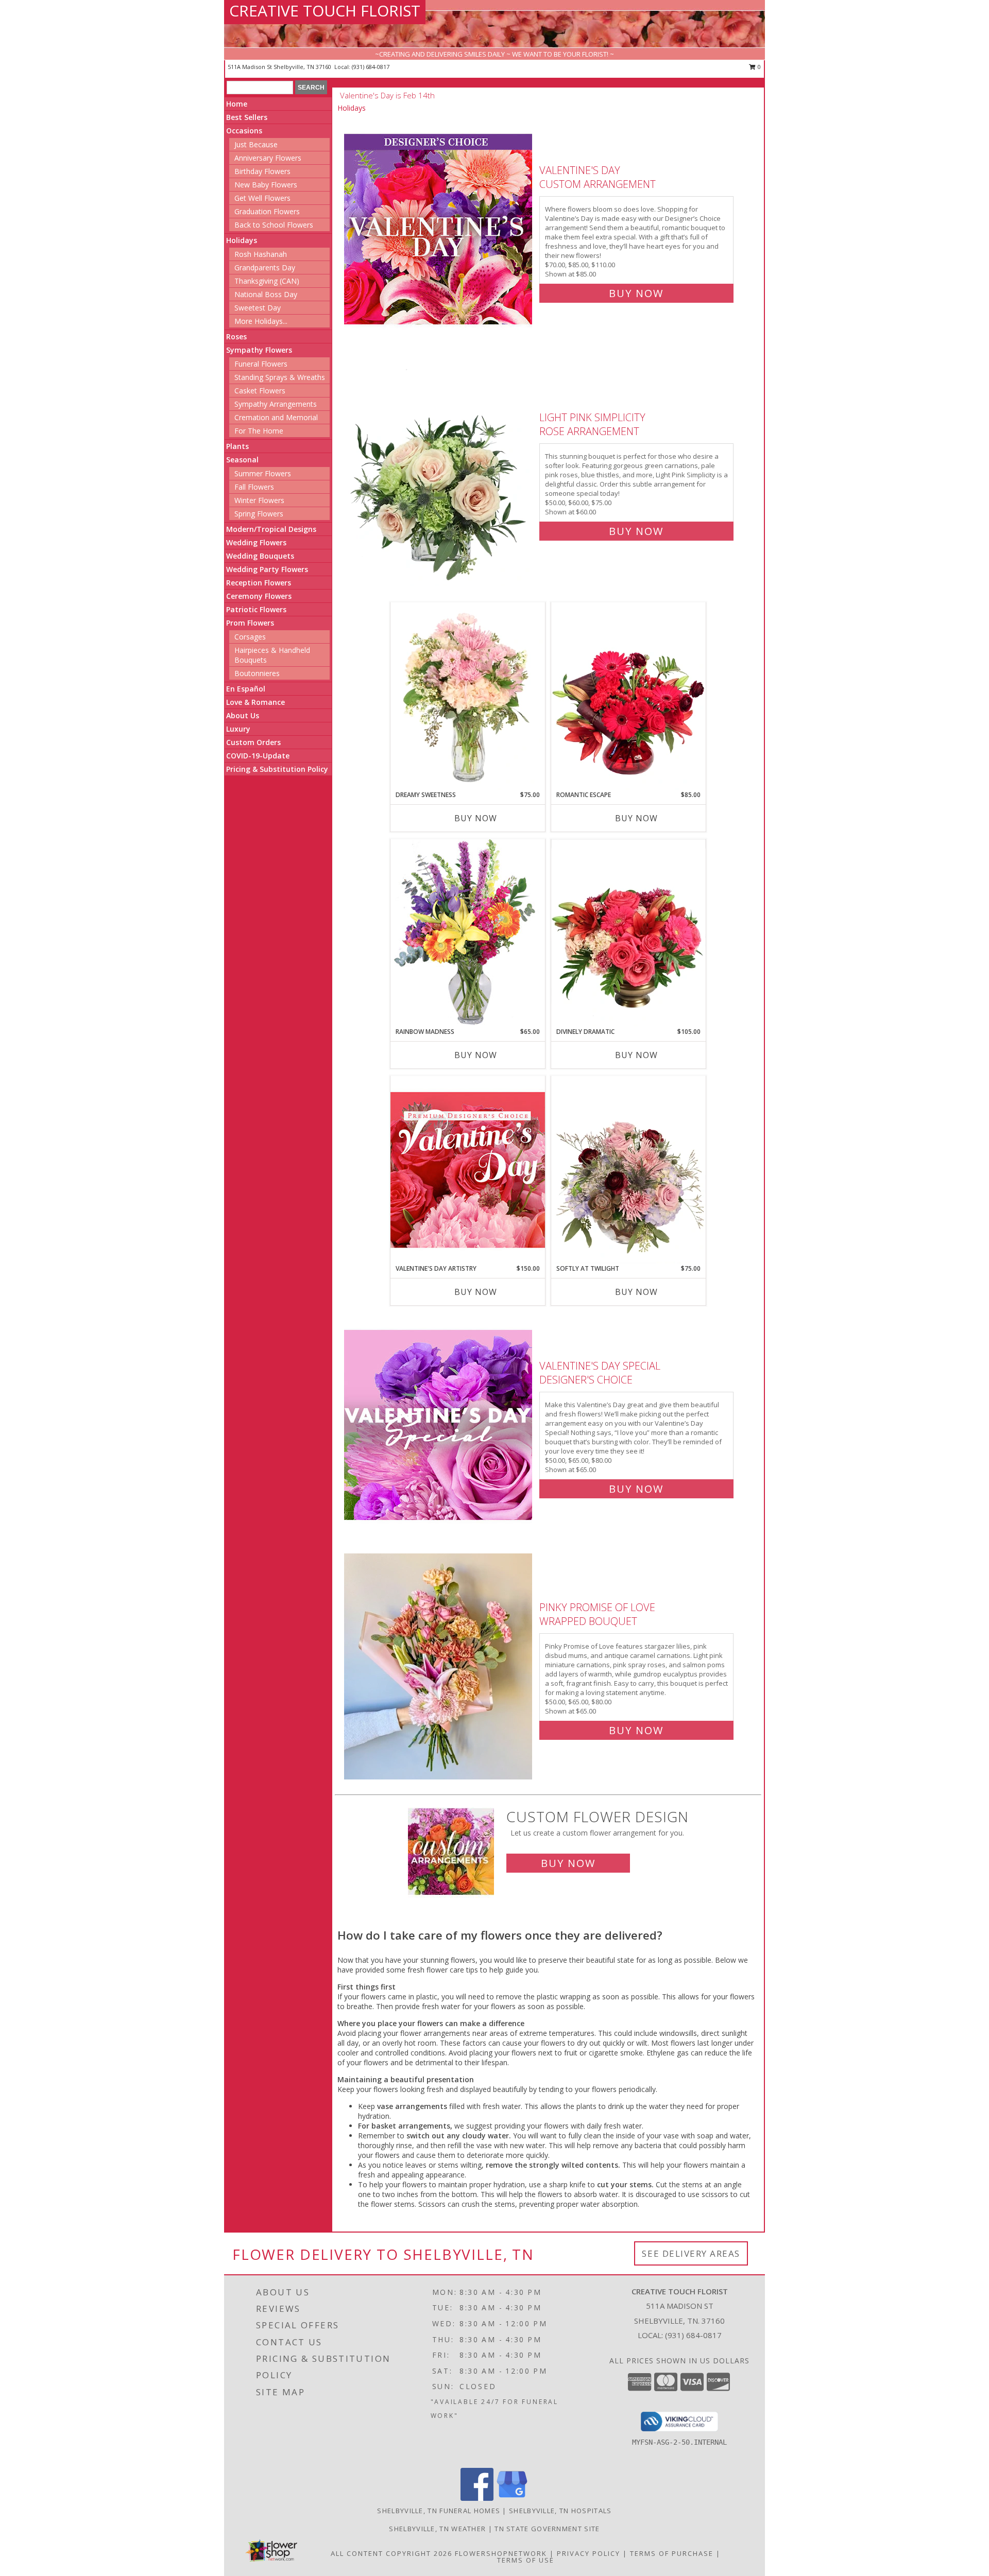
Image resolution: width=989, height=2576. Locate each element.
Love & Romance (255, 702)
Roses (236, 336)
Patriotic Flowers (256, 609)
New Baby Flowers (266, 185)
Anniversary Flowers (268, 158)
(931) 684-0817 (371, 67)
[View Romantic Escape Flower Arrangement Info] (628, 696)
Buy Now (636, 293)
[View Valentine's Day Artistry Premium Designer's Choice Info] (468, 1170)
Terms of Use (526, 2560)
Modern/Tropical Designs (271, 529)
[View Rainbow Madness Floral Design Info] (468, 933)
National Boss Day (266, 294)
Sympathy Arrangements (276, 404)
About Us (243, 715)
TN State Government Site (547, 2529)
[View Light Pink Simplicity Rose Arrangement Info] (439, 472)
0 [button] (758, 67)
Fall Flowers (254, 487)
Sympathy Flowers (259, 350)
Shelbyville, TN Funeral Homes (439, 2511)
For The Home (259, 431)
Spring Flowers (259, 514)
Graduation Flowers (267, 211)
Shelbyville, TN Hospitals (560, 2511)
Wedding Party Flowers (267, 569)
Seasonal (242, 460)
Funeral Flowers (261, 364)
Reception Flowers (259, 583)
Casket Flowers (260, 391)
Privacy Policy (589, 2553)
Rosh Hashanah (261, 254)
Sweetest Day (258, 308)
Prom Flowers (250, 623)
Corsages (250, 637)
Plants (237, 446)
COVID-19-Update (258, 756)
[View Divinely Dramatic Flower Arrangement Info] (628, 933)
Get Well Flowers (262, 198)
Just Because (256, 144)
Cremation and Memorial (276, 417)
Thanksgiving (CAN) (267, 281)
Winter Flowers (259, 500)
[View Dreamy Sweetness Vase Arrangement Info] (468, 696)
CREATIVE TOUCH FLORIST (325, 11)
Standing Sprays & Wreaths (280, 377)
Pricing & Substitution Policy (277, 769)
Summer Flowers (263, 473)
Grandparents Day (265, 267)
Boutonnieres (257, 673)
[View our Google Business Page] (512, 2498)
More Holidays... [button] (261, 321)
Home (237, 104)
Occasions (244, 131)
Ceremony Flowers (259, 596)
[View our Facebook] (477, 2498)
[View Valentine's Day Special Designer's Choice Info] (439, 1425)
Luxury (238, 729)
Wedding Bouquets (260, 556)
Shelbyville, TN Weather (437, 2529)
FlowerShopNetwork (501, 2553)
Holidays (242, 240)
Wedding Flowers (256, 542)
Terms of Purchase (672, 2553)
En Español (246, 689)
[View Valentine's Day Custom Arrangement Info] (439, 229)
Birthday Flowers (262, 171)
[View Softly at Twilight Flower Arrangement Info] (628, 1170)
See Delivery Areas (691, 2253)
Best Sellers (247, 117)
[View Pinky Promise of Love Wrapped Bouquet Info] (439, 1666)
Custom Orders (253, 742)
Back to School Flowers (274, 225)
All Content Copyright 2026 (391, 2553)
